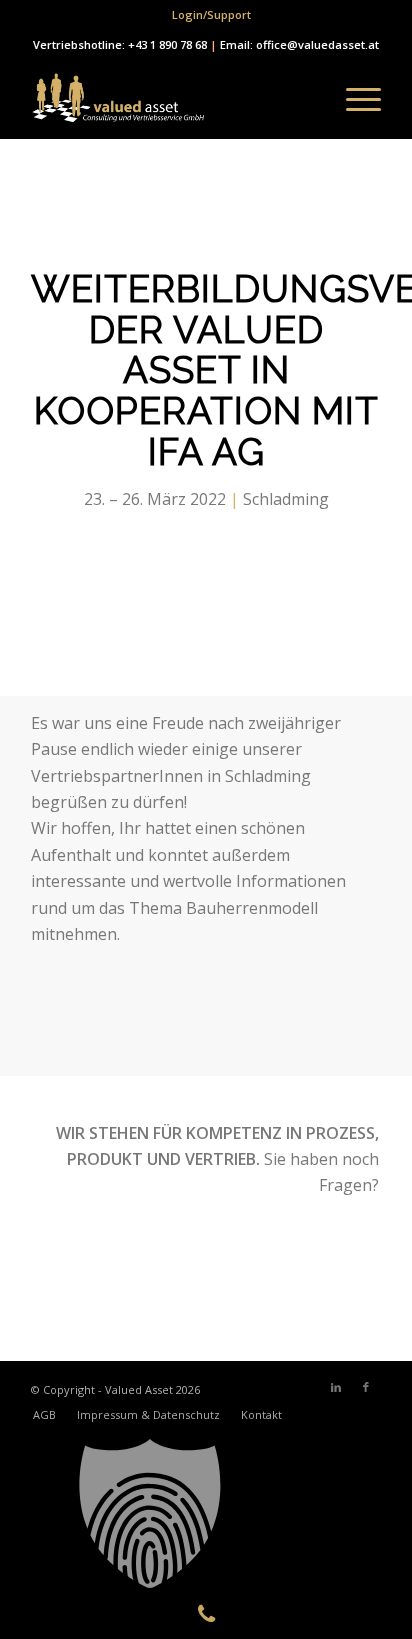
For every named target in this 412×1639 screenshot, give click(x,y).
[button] (206, 1514)
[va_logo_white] (171, 99)
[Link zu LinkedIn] (336, 1387)
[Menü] (353, 99)
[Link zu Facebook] (366, 1387)
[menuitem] (211, 15)
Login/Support (211, 14)
